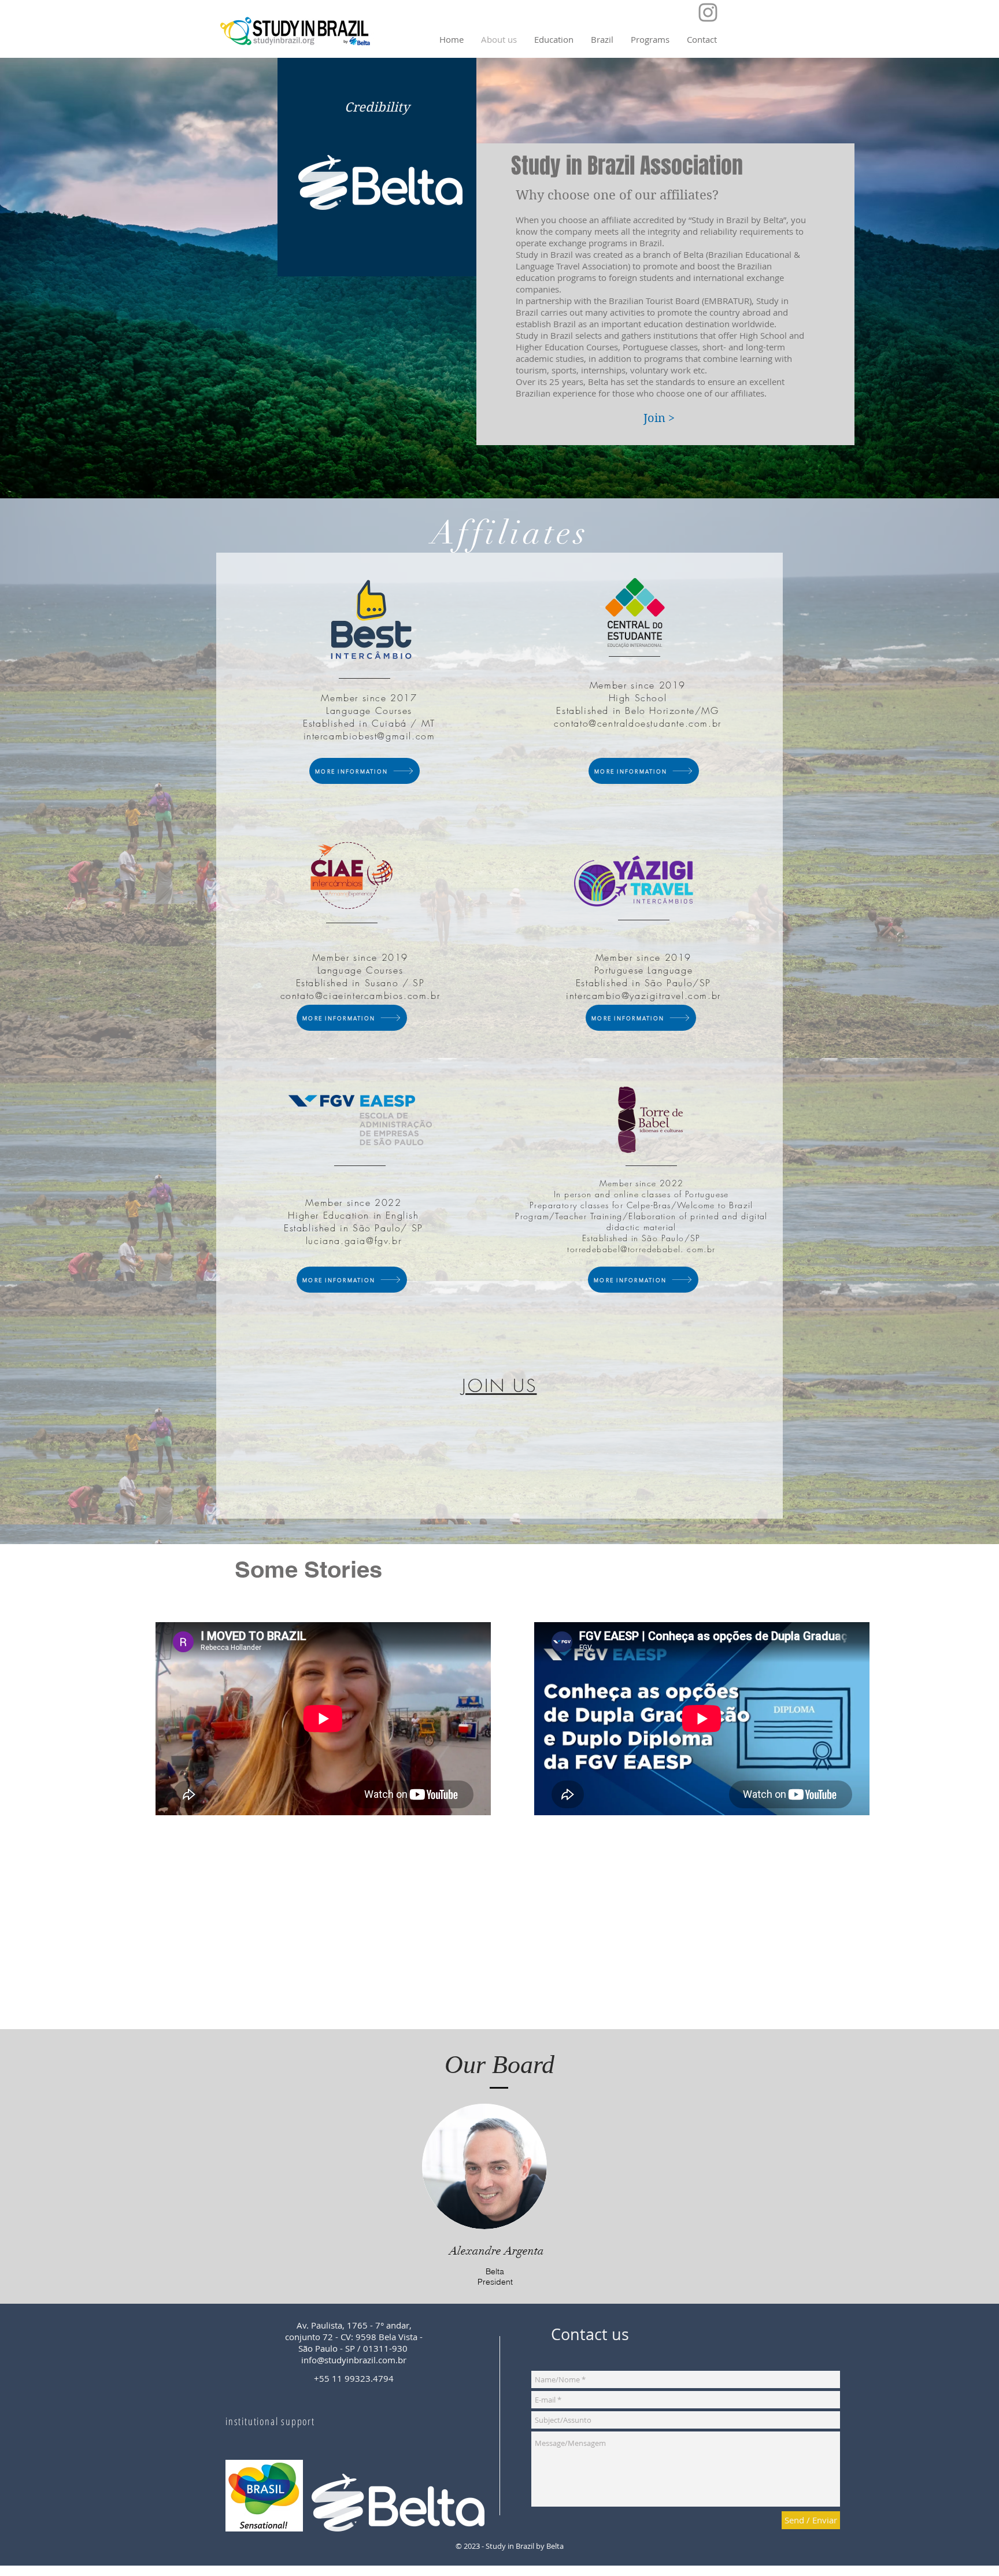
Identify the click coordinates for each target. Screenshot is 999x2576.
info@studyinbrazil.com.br (354, 2360)
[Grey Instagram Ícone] (708, 12)
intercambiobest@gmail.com (369, 736)
